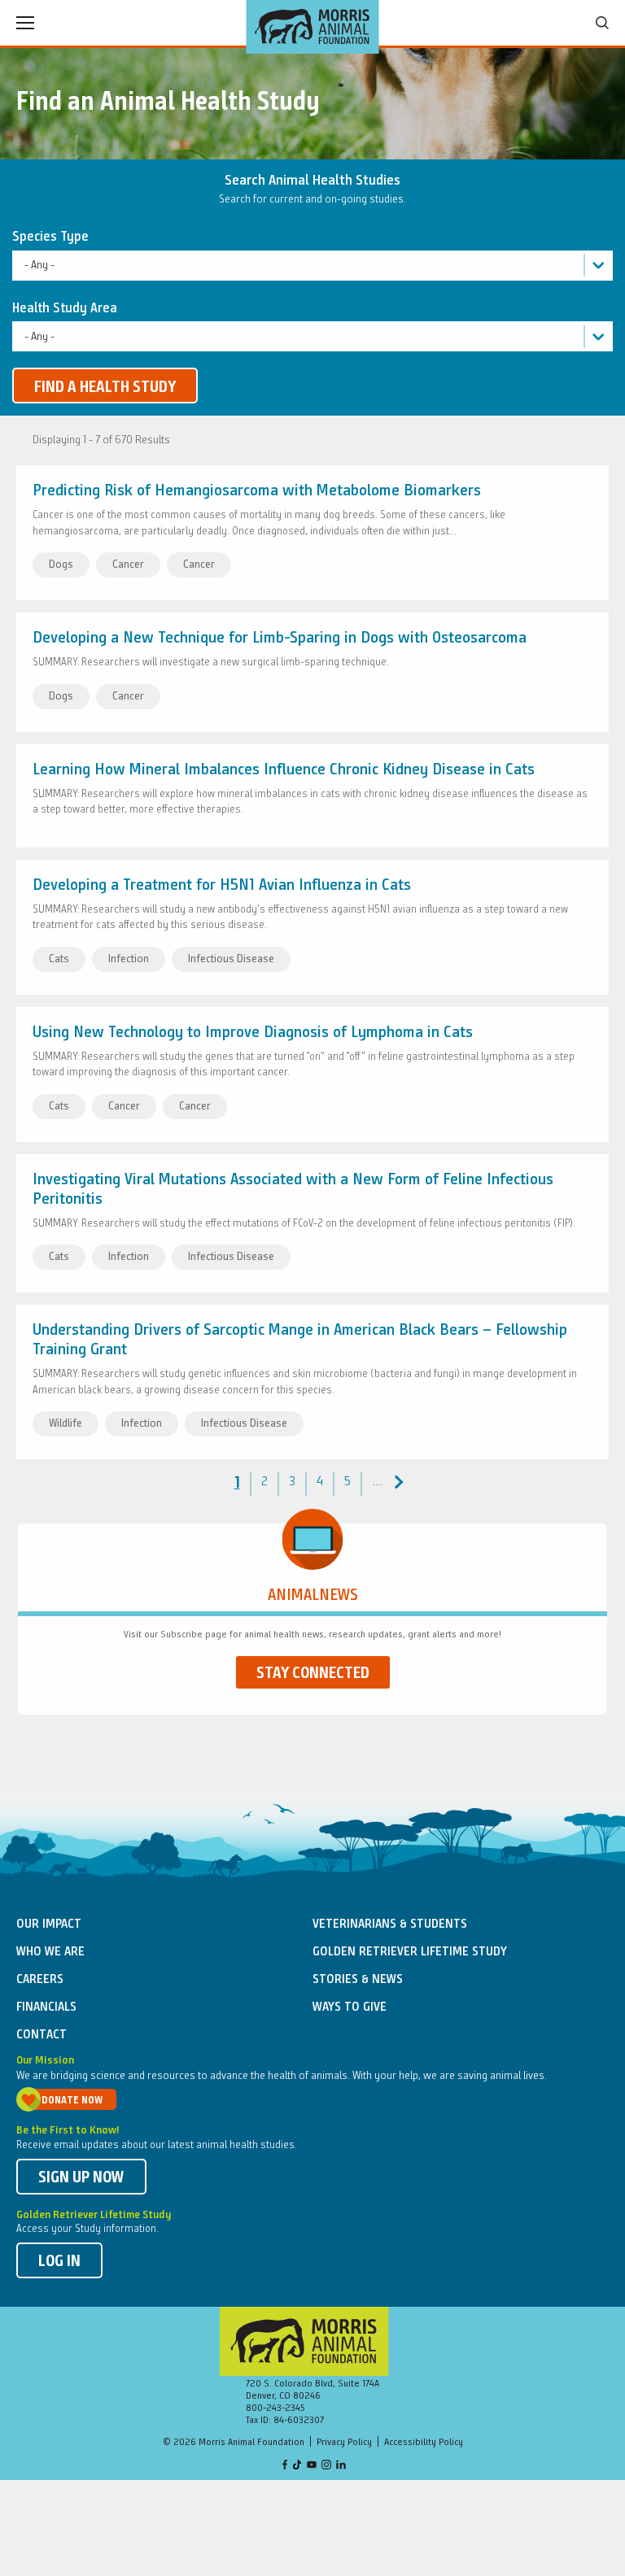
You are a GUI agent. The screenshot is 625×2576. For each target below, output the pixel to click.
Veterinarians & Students (390, 1924)
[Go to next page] (396, 1482)
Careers (40, 1980)
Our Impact (49, 1924)
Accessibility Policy (424, 2443)
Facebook (285, 2466)
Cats (59, 959)
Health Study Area (65, 309)
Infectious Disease (231, 959)
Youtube (312, 2466)
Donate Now (72, 2101)
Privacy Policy (344, 2443)
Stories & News (358, 1980)
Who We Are (50, 1952)
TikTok (298, 2466)
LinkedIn (341, 2466)
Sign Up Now (81, 2178)
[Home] (313, 27)
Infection (129, 959)
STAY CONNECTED (313, 1674)
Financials (46, 2007)
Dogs (61, 564)
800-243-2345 (275, 2408)
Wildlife (66, 1423)
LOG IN (59, 2262)
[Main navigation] (25, 23)
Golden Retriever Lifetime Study (410, 1952)
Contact (42, 2035)
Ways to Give (350, 2007)
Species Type (50, 237)
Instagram (326, 2466)
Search (602, 23)
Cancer (128, 564)
